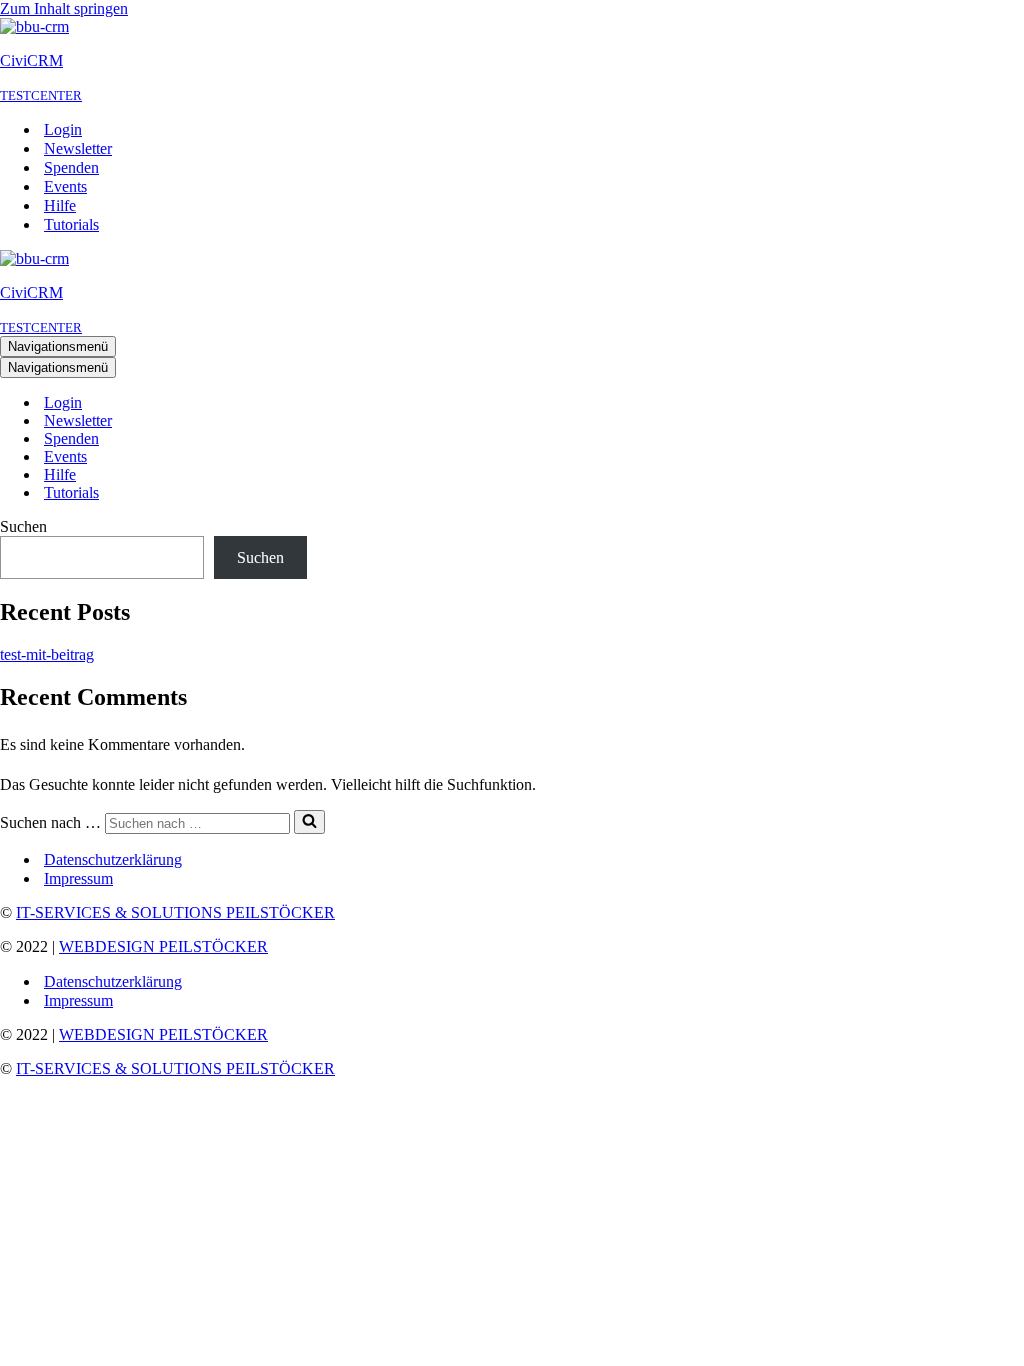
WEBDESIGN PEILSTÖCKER (163, 946)
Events (65, 186)
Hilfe (60, 205)
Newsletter (78, 148)
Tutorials (71, 224)
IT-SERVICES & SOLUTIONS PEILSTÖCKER (175, 912)
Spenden (71, 167)
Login (63, 129)
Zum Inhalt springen (64, 8)
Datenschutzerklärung (113, 859)
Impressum (78, 878)
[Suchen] (309, 822)
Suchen (23, 526)
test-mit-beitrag (47, 654)
